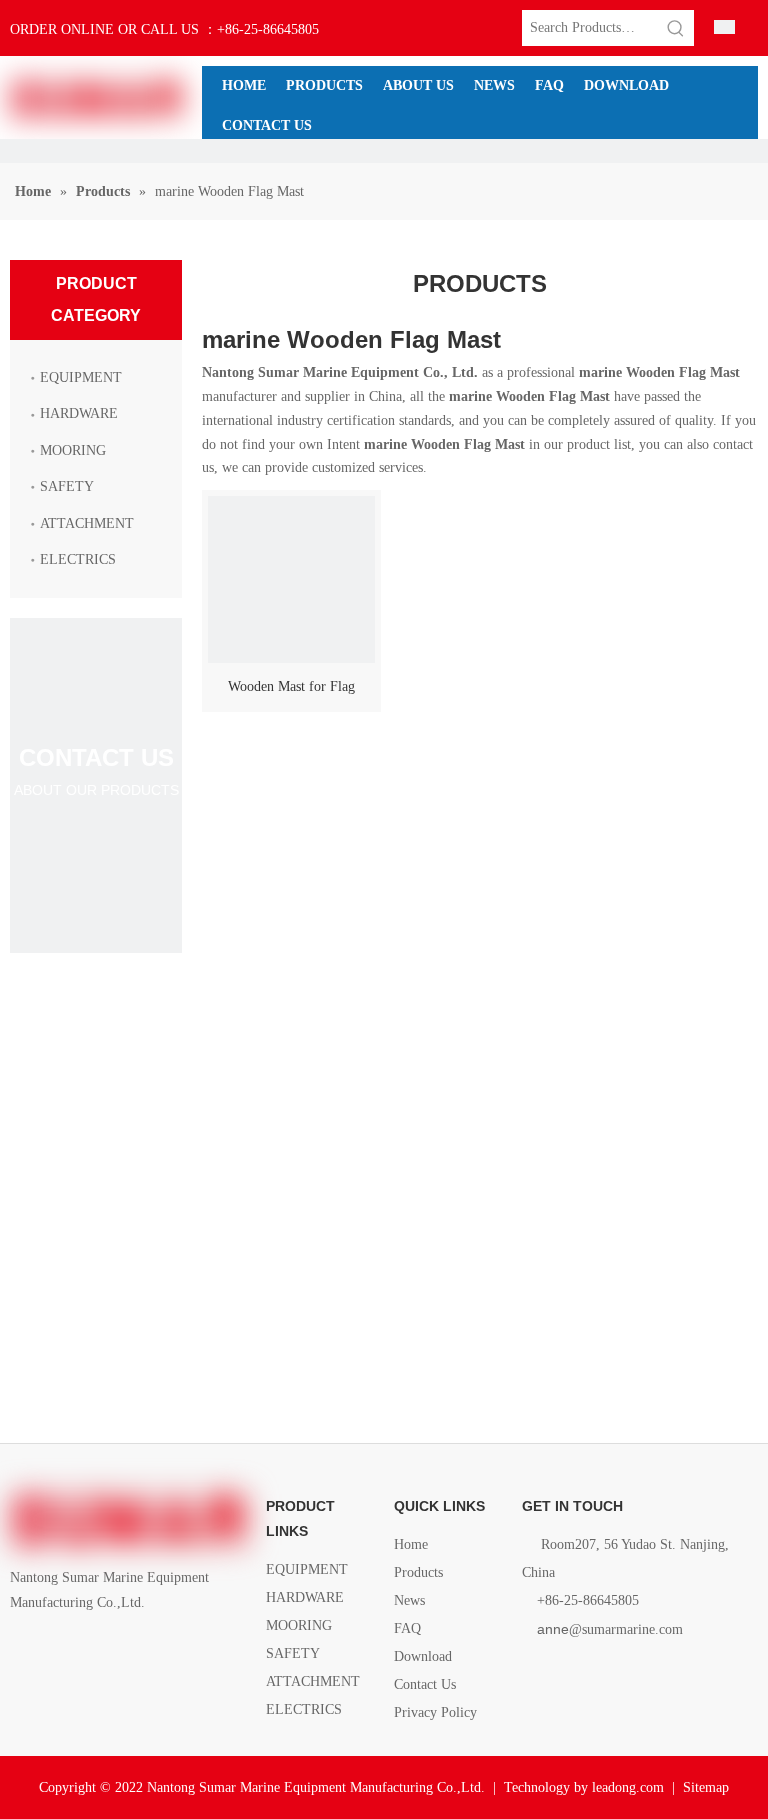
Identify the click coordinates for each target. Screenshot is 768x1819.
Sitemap (706, 1787)
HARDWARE (79, 413)
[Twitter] (90, 1648)
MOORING (73, 450)
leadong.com (628, 1787)
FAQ (407, 1628)
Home (411, 1544)
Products (418, 1572)
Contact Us (425, 1684)
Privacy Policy (435, 1712)
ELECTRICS (78, 559)
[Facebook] (22, 1648)
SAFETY (67, 486)
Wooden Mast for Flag (291, 686)
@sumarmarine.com (610, 1629)
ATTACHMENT (87, 523)
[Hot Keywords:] (676, 28)
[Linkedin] (56, 1648)
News (409, 1600)
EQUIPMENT (81, 377)
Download (423, 1656)
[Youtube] (124, 1648)
